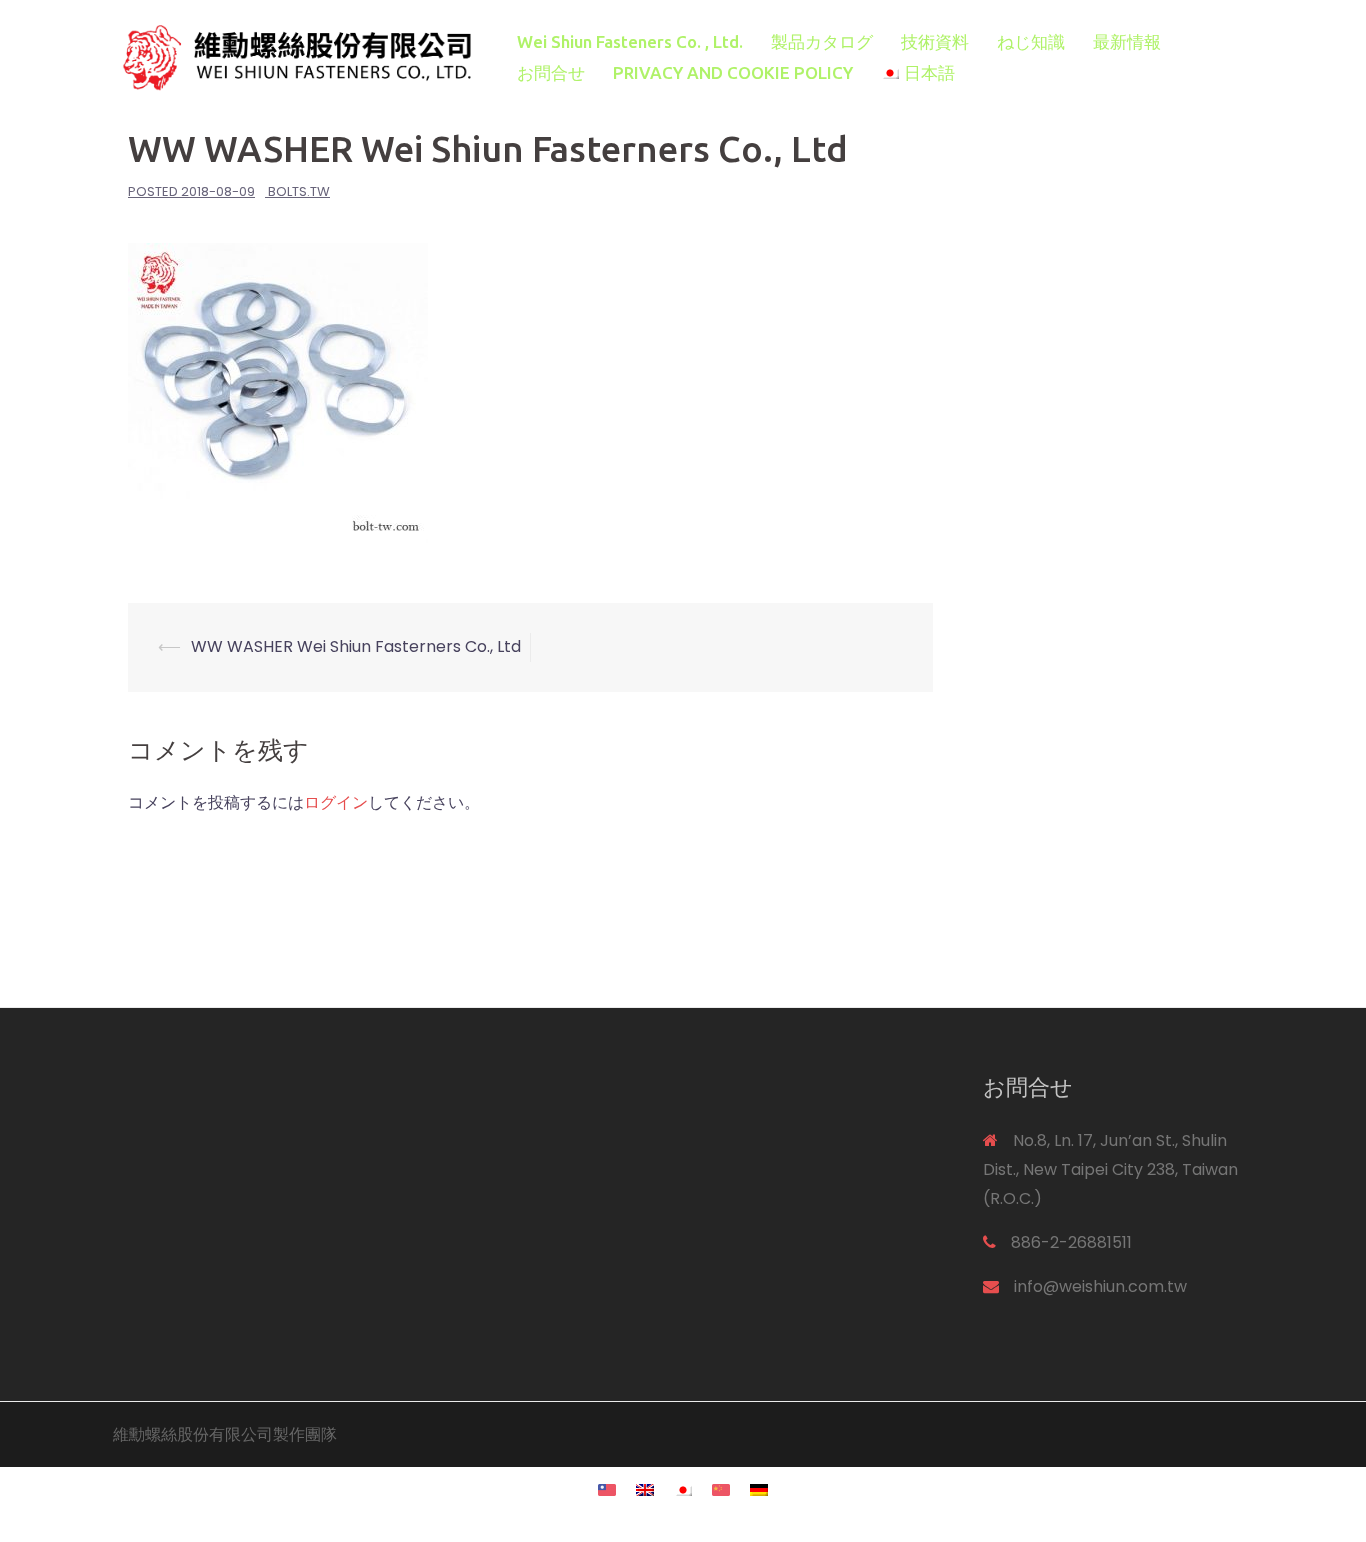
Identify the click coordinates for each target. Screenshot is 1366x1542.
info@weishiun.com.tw (1100, 1286)
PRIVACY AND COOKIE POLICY (733, 72)
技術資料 (935, 41)
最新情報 (1127, 41)
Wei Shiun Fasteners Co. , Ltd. (630, 41)
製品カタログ (822, 41)
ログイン (336, 802)
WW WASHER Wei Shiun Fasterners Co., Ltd (356, 646)
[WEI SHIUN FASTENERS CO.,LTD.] (293, 56)
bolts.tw (299, 191)
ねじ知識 (1031, 41)
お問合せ (551, 72)
